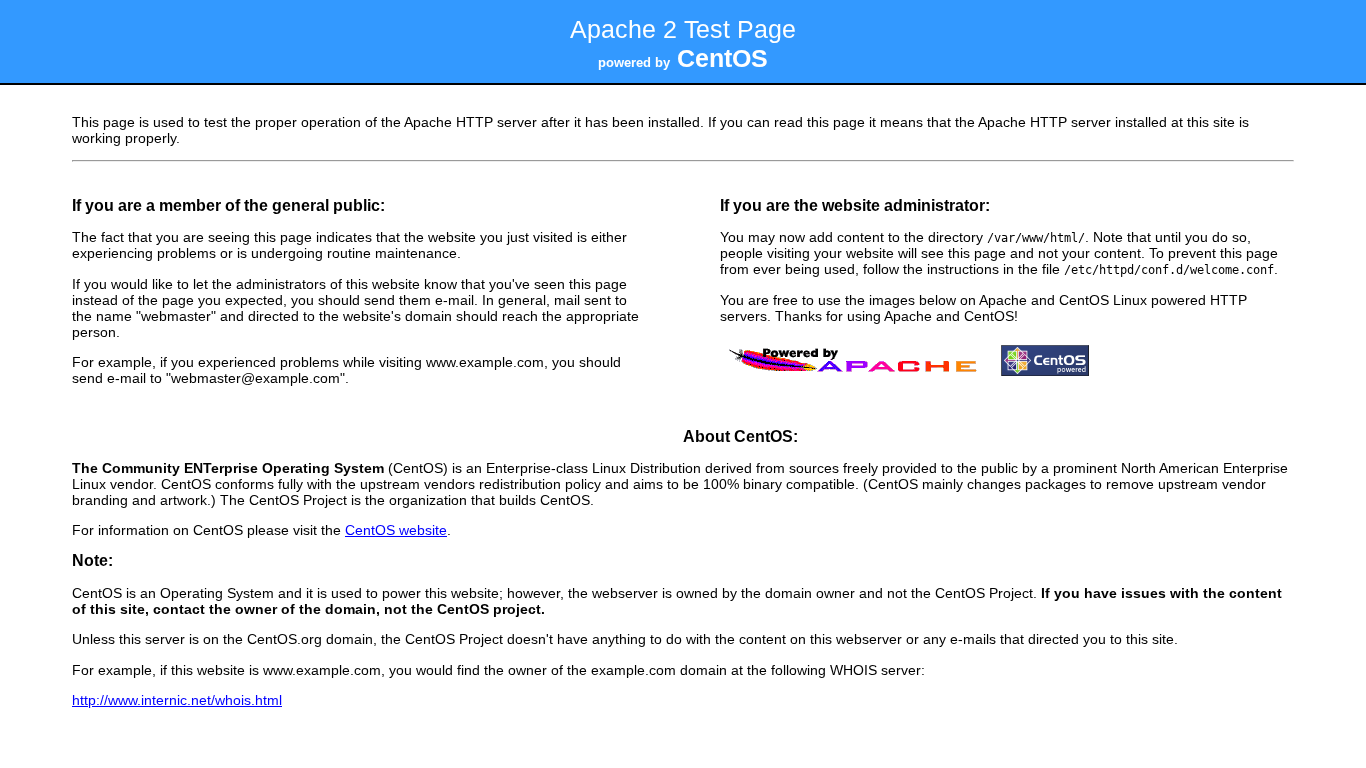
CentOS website (396, 530)
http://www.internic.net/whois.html (177, 700)
